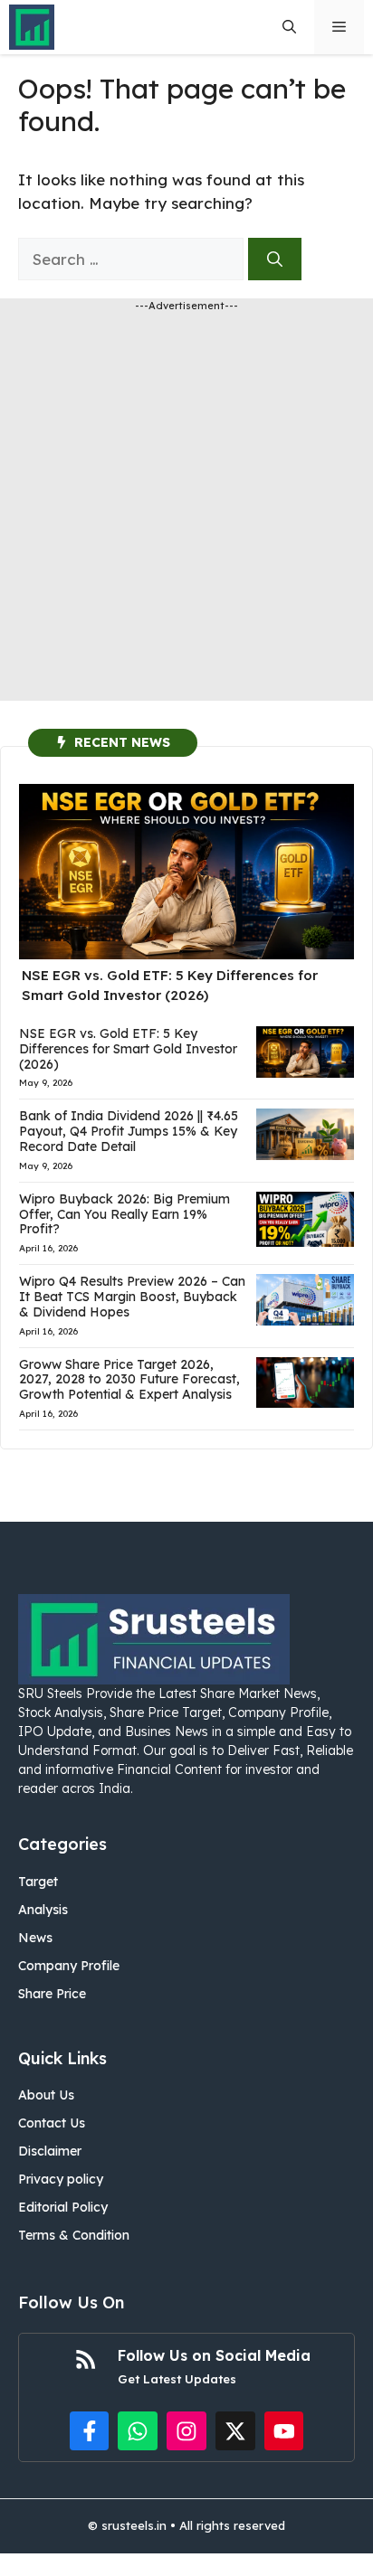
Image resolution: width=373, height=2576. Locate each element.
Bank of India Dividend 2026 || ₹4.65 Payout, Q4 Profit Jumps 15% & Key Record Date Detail (129, 1131)
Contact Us (52, 2123)
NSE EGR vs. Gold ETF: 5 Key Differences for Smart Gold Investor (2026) (128, 1049)
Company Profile (69, 1966)
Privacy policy (61, 2179)
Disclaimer (50, 2151)
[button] (289, 27)
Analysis (43, 1910)
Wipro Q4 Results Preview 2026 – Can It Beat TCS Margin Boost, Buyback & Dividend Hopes (132, 1297)
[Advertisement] (186, 514)
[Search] (275, 259)
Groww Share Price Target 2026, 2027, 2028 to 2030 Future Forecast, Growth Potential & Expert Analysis (129, 1380)
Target (38, 1882)
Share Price (52, 1994)
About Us (46, 2095)
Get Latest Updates (177, 2379)
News (35, 1938)
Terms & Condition (74, 2235)
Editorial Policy (63, 2207)
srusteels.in (134, 2525)
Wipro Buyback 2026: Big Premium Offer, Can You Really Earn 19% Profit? (124, 1214)
